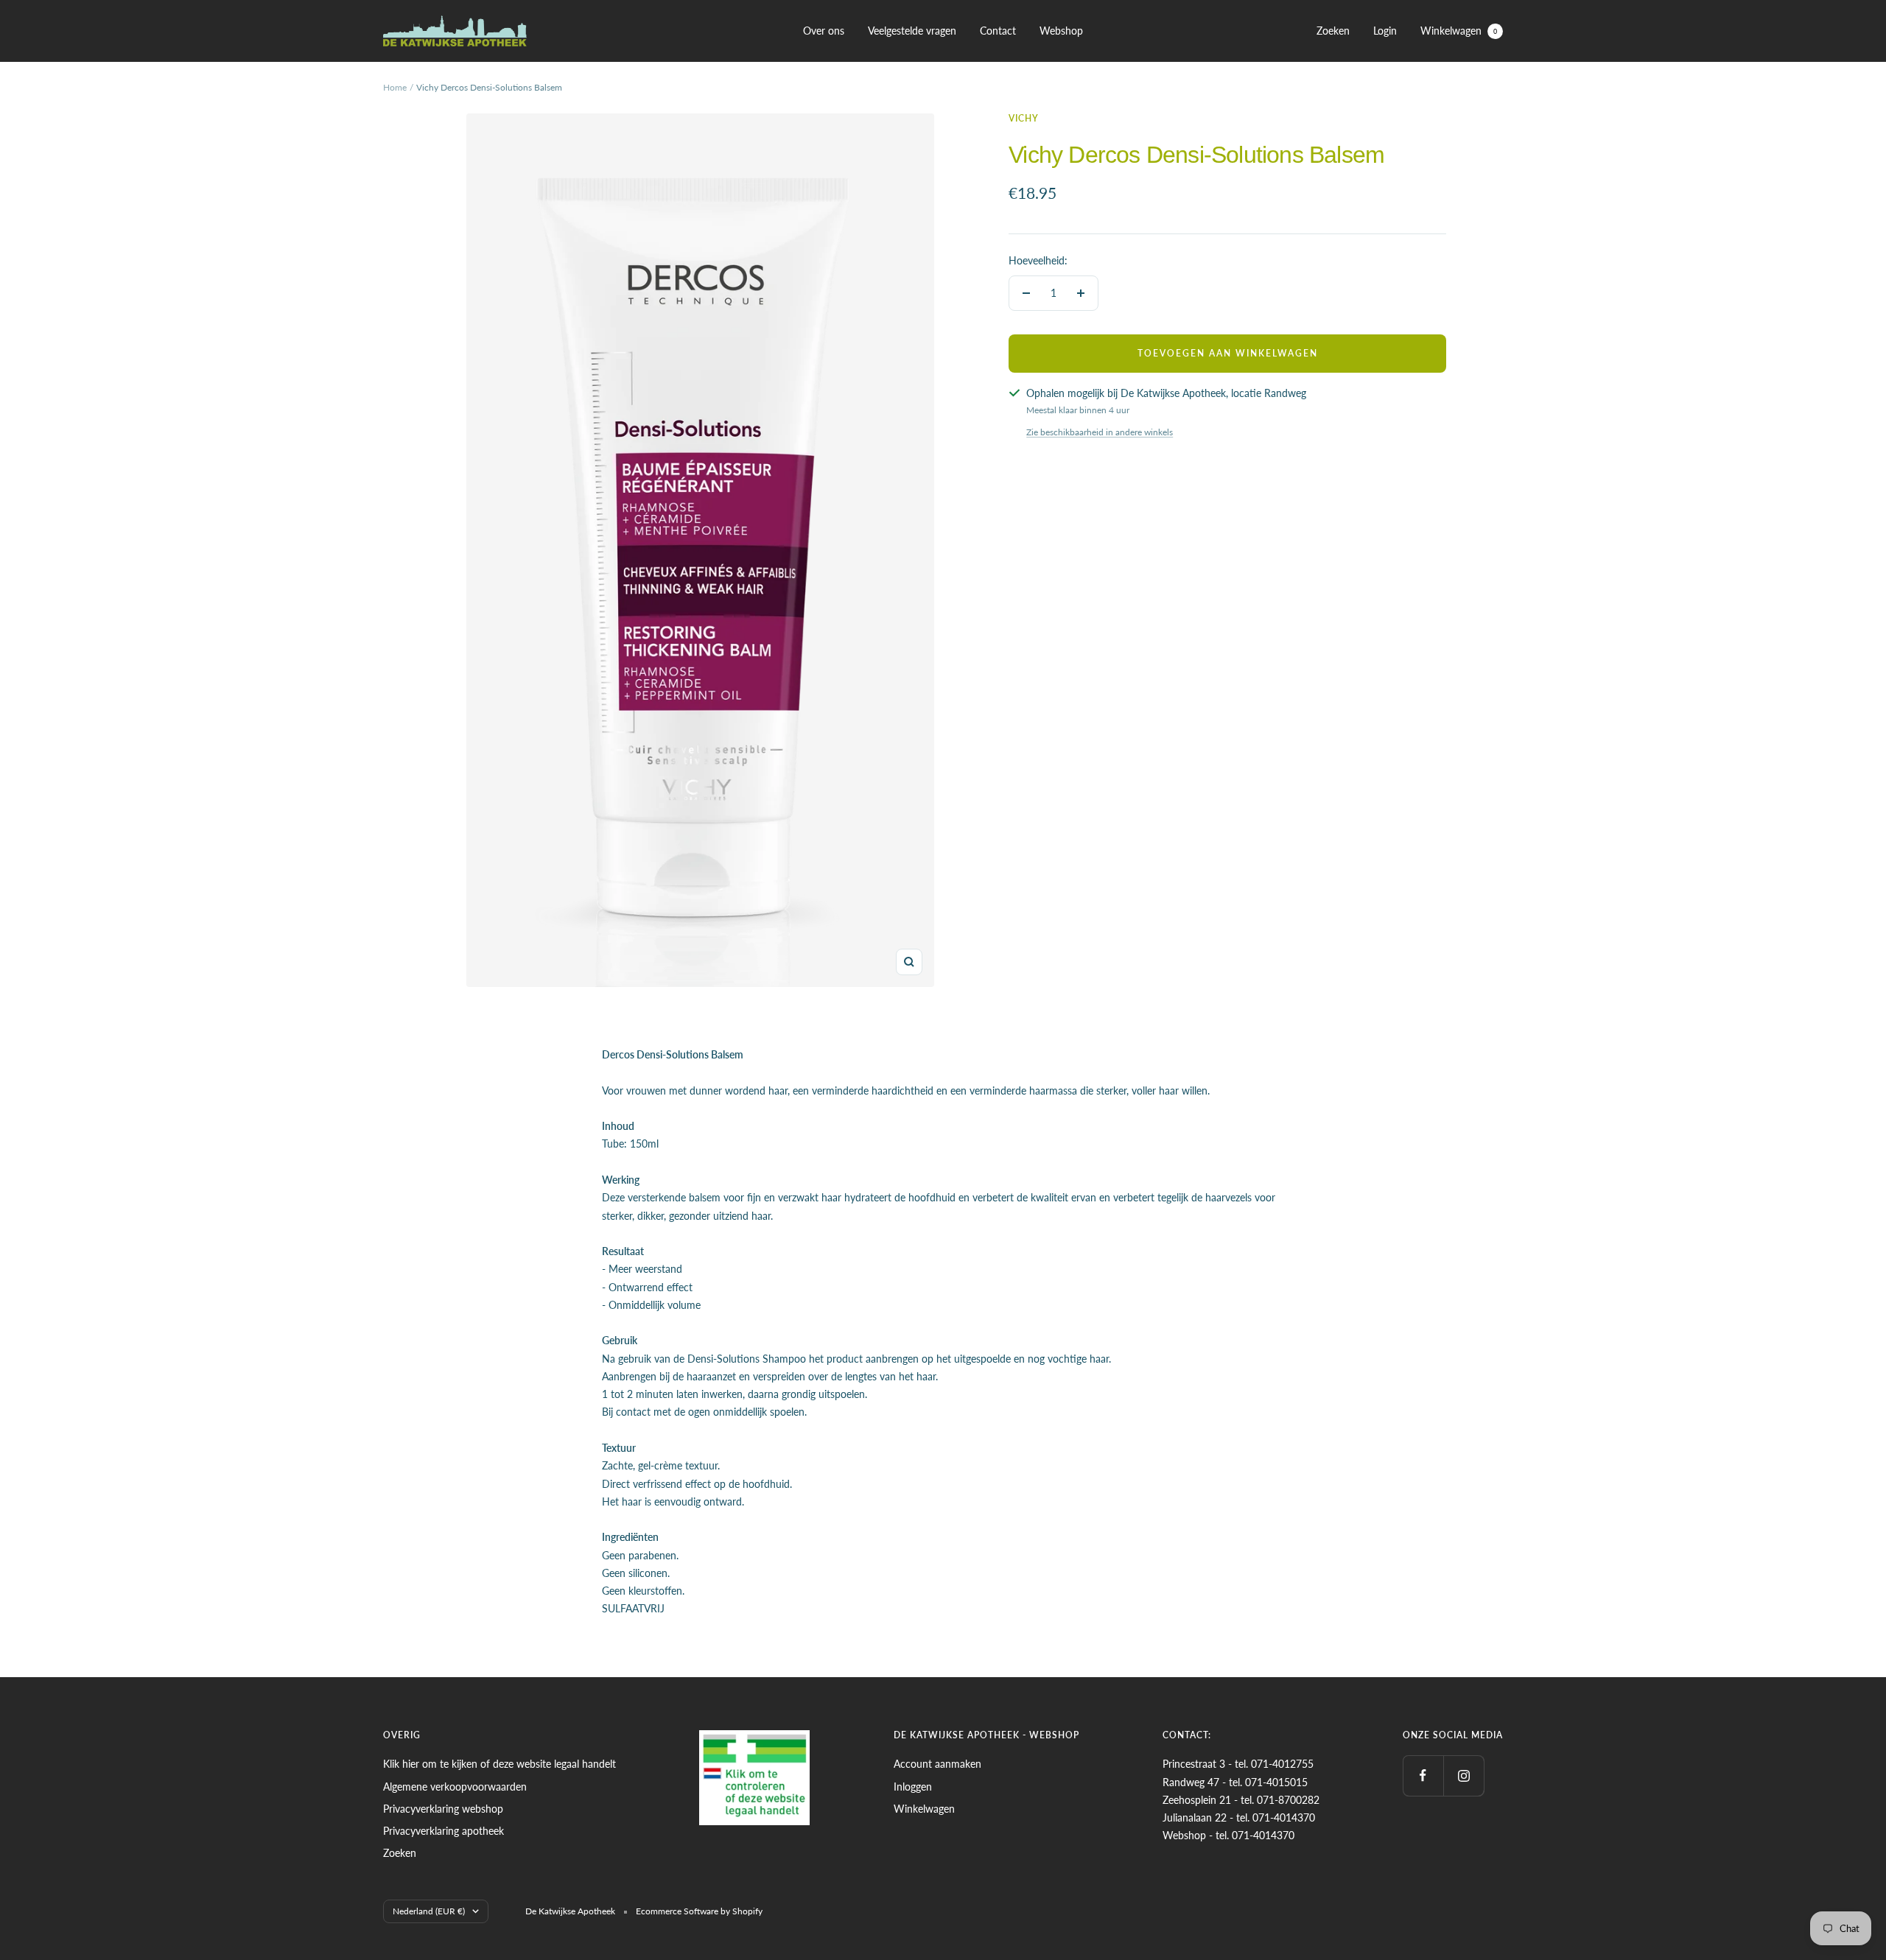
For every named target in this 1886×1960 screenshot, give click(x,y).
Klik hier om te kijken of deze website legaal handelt (499, 1764)
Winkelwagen (1459, 31)
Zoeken (1333, 31)
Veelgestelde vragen (912, 31)
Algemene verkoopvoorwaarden (455, 1787)
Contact (998, 31)
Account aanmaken (937, 1764)
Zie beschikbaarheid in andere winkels (1100, 432)
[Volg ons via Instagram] (1463, 1775)
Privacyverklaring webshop (443, 1809)
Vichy (1024, 118)
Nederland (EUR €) (429, 1911)
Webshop (1061, 31)
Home (395, 87)
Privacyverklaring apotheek (444, 1831)
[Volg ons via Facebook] (1423, 1775)
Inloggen (913, 1787)
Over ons (824, 31)
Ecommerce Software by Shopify (699, 1911)
